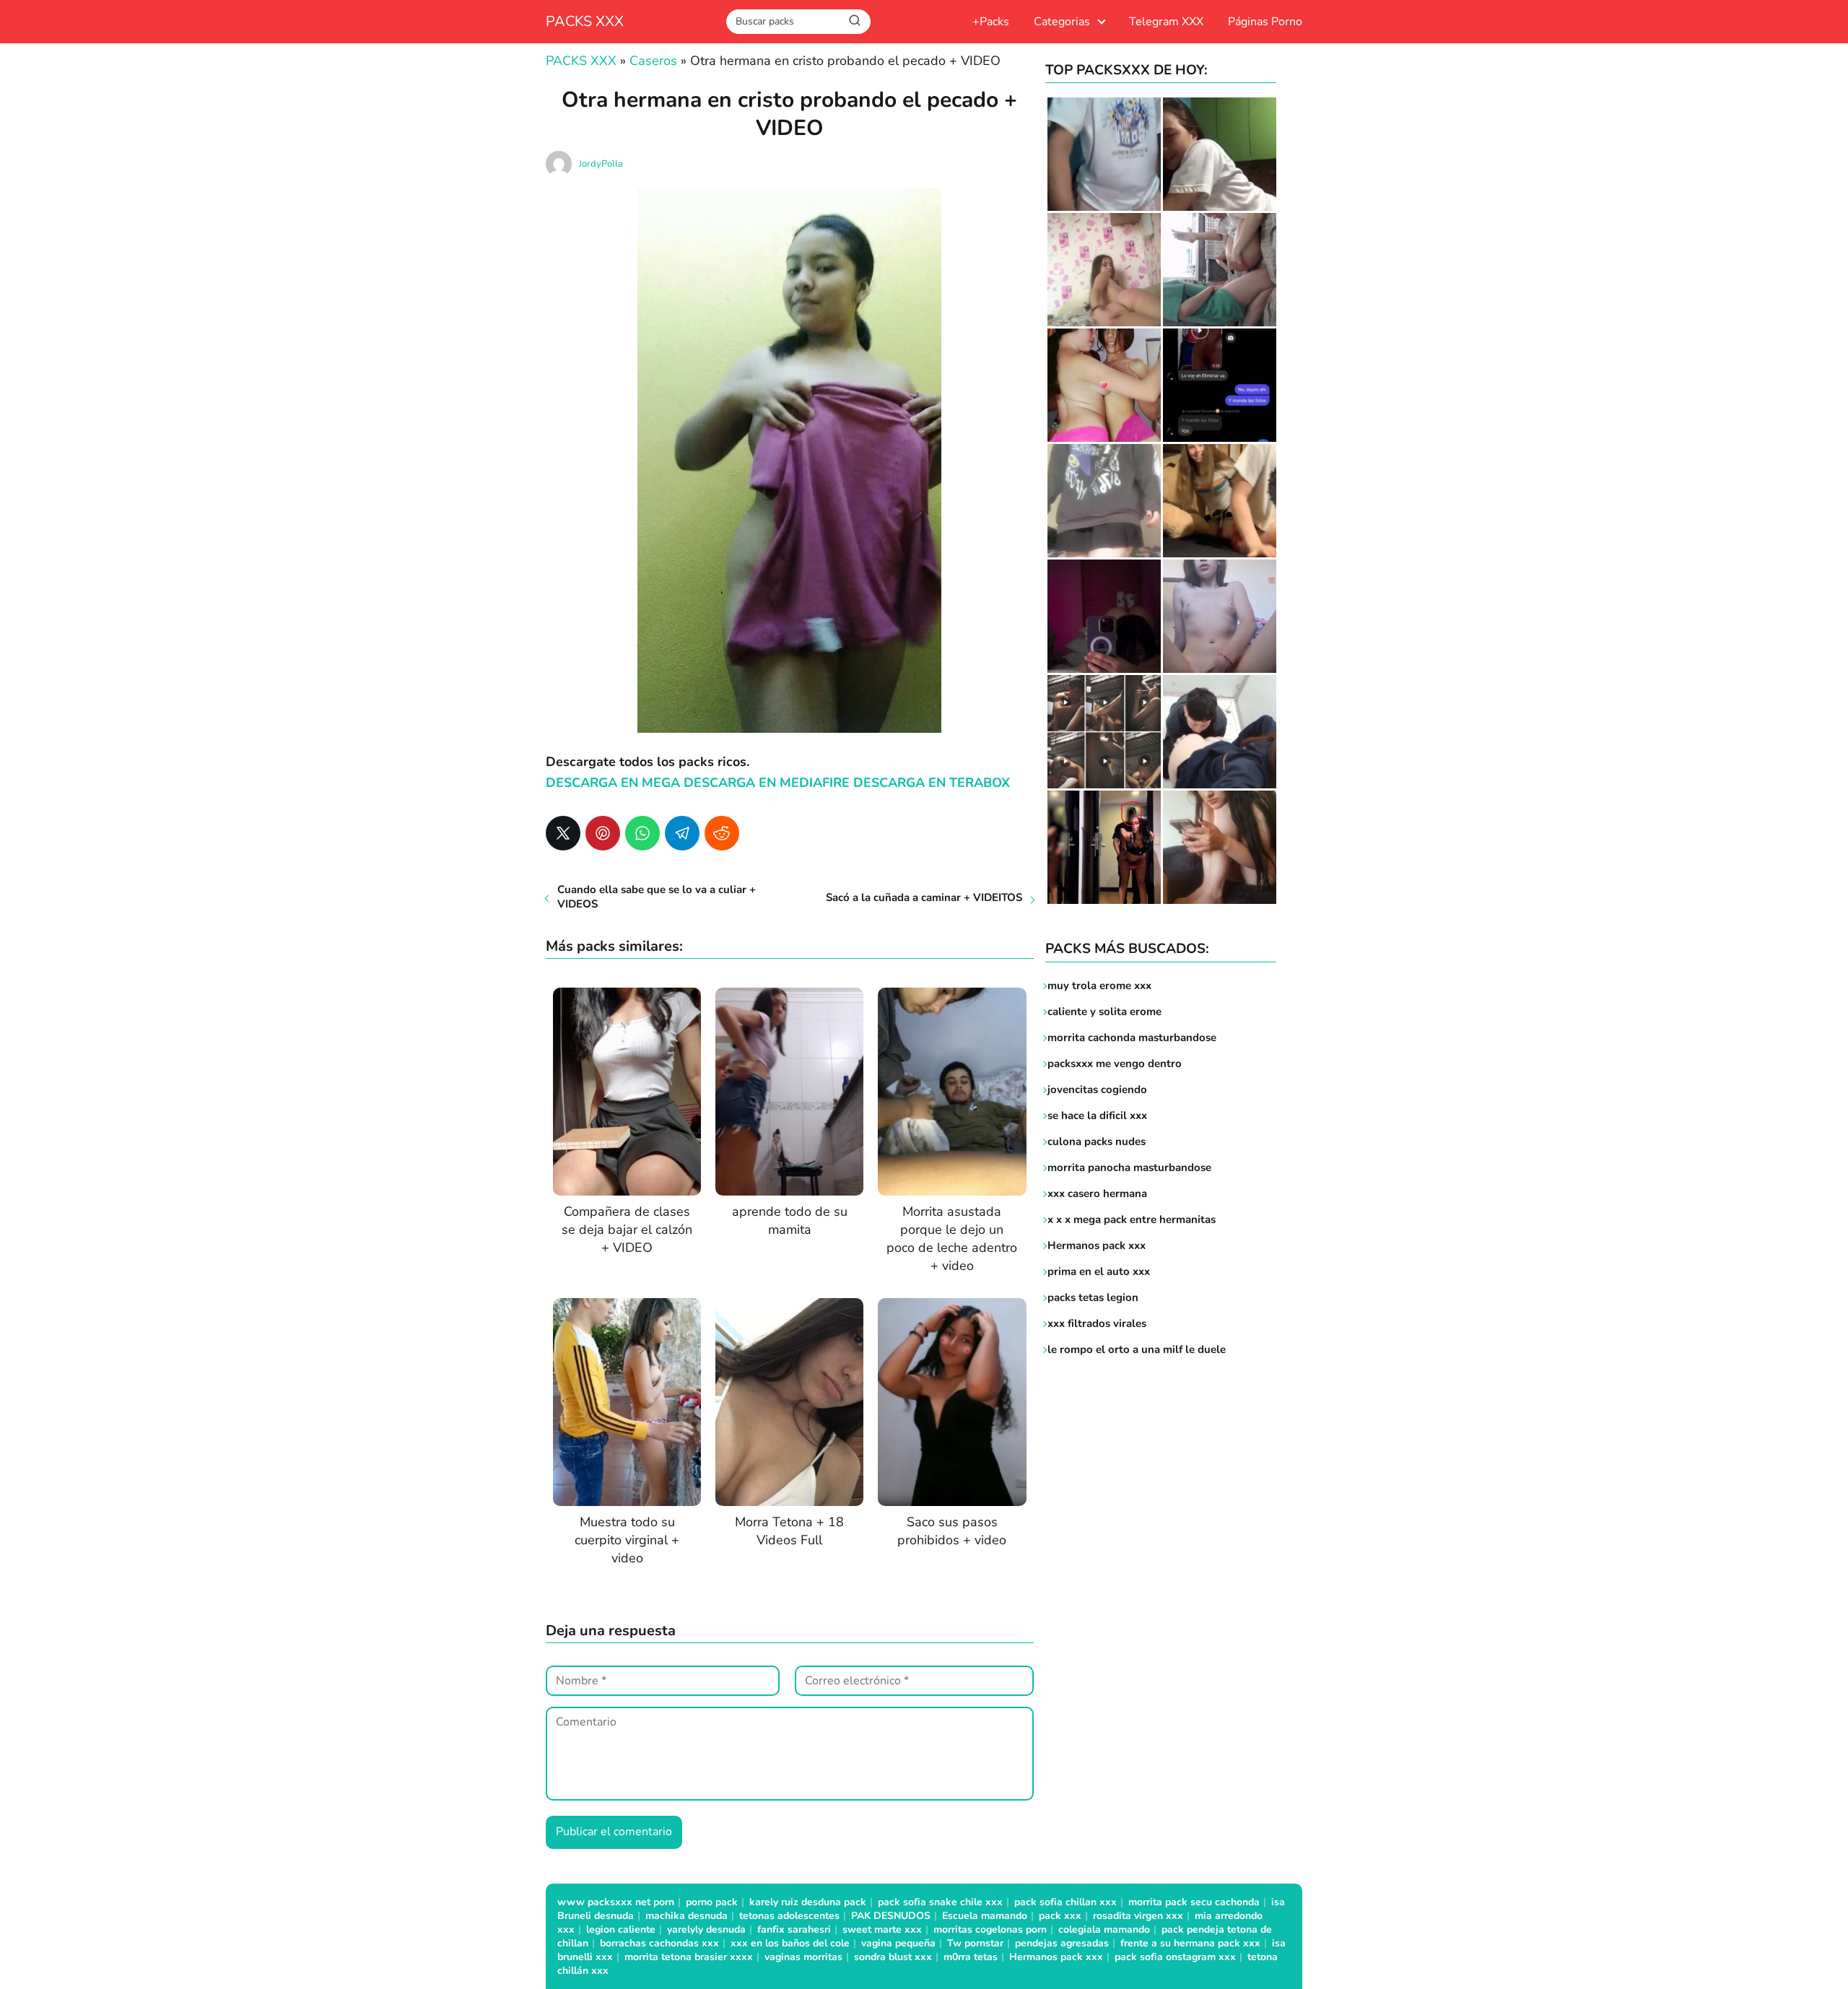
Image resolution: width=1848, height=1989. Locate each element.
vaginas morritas (803, 1957)
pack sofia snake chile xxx (940, 1902)
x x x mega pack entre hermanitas (1133, 1219)
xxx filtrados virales (1097, 1323)
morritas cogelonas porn (990, 1929)
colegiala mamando (1104, 1929)
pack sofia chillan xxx (1065, 1902)
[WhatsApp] (642, 833)
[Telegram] (682, 833)
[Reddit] (722, 833)
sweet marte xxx (882, 1929)
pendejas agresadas (1062, 1943)
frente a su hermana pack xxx (1190, 1943)
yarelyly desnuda (706, 1929)
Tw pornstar (975, 1943)
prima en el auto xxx (1099, 1271)
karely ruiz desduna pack (808, 1902)
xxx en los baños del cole (790, 1943)
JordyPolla (601, 164)
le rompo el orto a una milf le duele (1137, 1349)
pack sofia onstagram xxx (1175, 1957)
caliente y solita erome (1104, 1011)
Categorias (1062, 22)
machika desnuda (687, 1916)
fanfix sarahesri (794, 1929)
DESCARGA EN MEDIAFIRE (767, 783)
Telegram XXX (1166, 22)
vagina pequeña (898, 1943)
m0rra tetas (971, 1957)
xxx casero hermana (1097, 1193)
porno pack (712, 1902)
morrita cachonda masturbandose (1132, 1037)
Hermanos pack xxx (1097, 1245)
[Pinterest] (603, 833)
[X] (563, 833)
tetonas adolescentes (789, 1916)
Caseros (653, 61)
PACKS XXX (585, 21)
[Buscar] (855, 21)
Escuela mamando (985, 1916)
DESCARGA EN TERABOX (932, 783)
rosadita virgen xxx (1138, 1916)
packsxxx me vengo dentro (1115, 1063)
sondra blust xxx (893, 1957)
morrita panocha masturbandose (1129, 1167)
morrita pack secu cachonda (1194, 1902)
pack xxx (1060, 1916)
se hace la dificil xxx (1097, 1115)
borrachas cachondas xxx (659, 1943)
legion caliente (621, 1929)
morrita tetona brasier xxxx (689, 1957)
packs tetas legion (1093, 1297)
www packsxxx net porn (616, 1902)
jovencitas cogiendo (1097, 1089)
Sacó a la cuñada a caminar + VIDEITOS (924, 897)
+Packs (991, 22)
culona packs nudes (1097, 1141)
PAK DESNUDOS (891, 1916)
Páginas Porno (1265, 22)
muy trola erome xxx (1099, 985)
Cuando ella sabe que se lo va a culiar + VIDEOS (657, 897)
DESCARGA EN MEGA (615, 783)
